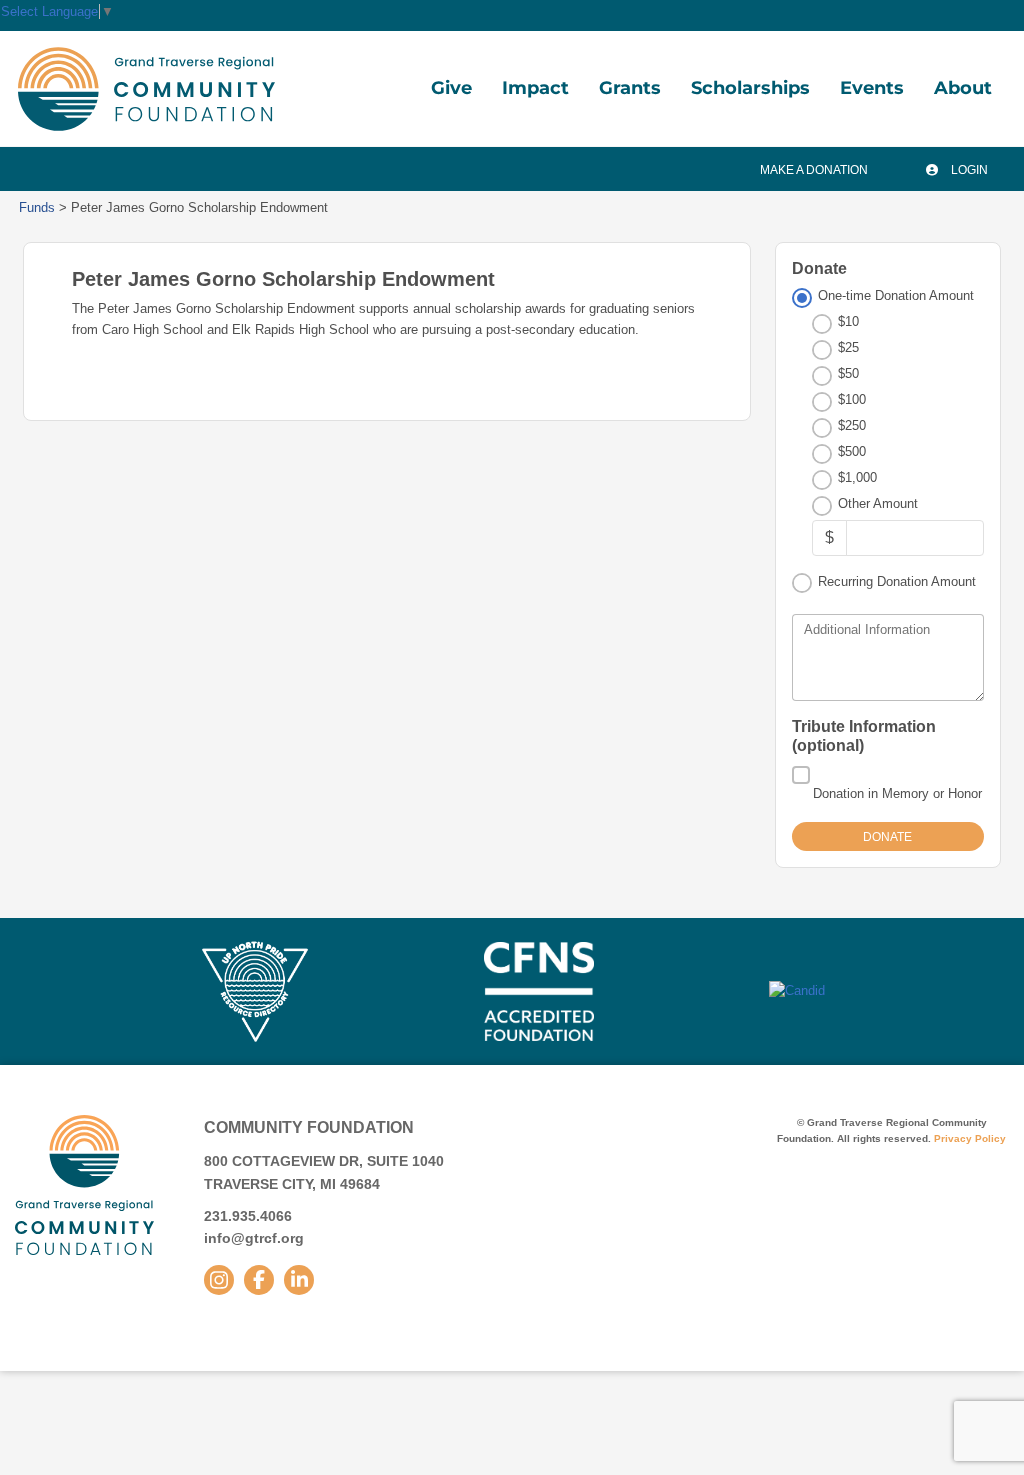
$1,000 (857, 477)
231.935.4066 (248, 1216)
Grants (630, 88)
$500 (852, 451)
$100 (852, 399)
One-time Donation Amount (896, 295)
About (963, 88)
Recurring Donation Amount (897, 581)
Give (451, 88)
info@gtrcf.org (254, 1238)
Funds (37, 207)
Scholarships (750, 88)
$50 (848, 373)
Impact (535, 88)
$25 (848, 347)
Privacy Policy (970, 1138)
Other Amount (878, 503)
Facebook (259, 1280)
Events (872, 88)
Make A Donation (814, 170)
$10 (848, 321)
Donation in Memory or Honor (897, 793)
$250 (852, 425)
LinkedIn (299, 1280)
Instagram (219, 1280)
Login (968, 170)
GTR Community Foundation (146, 89)
